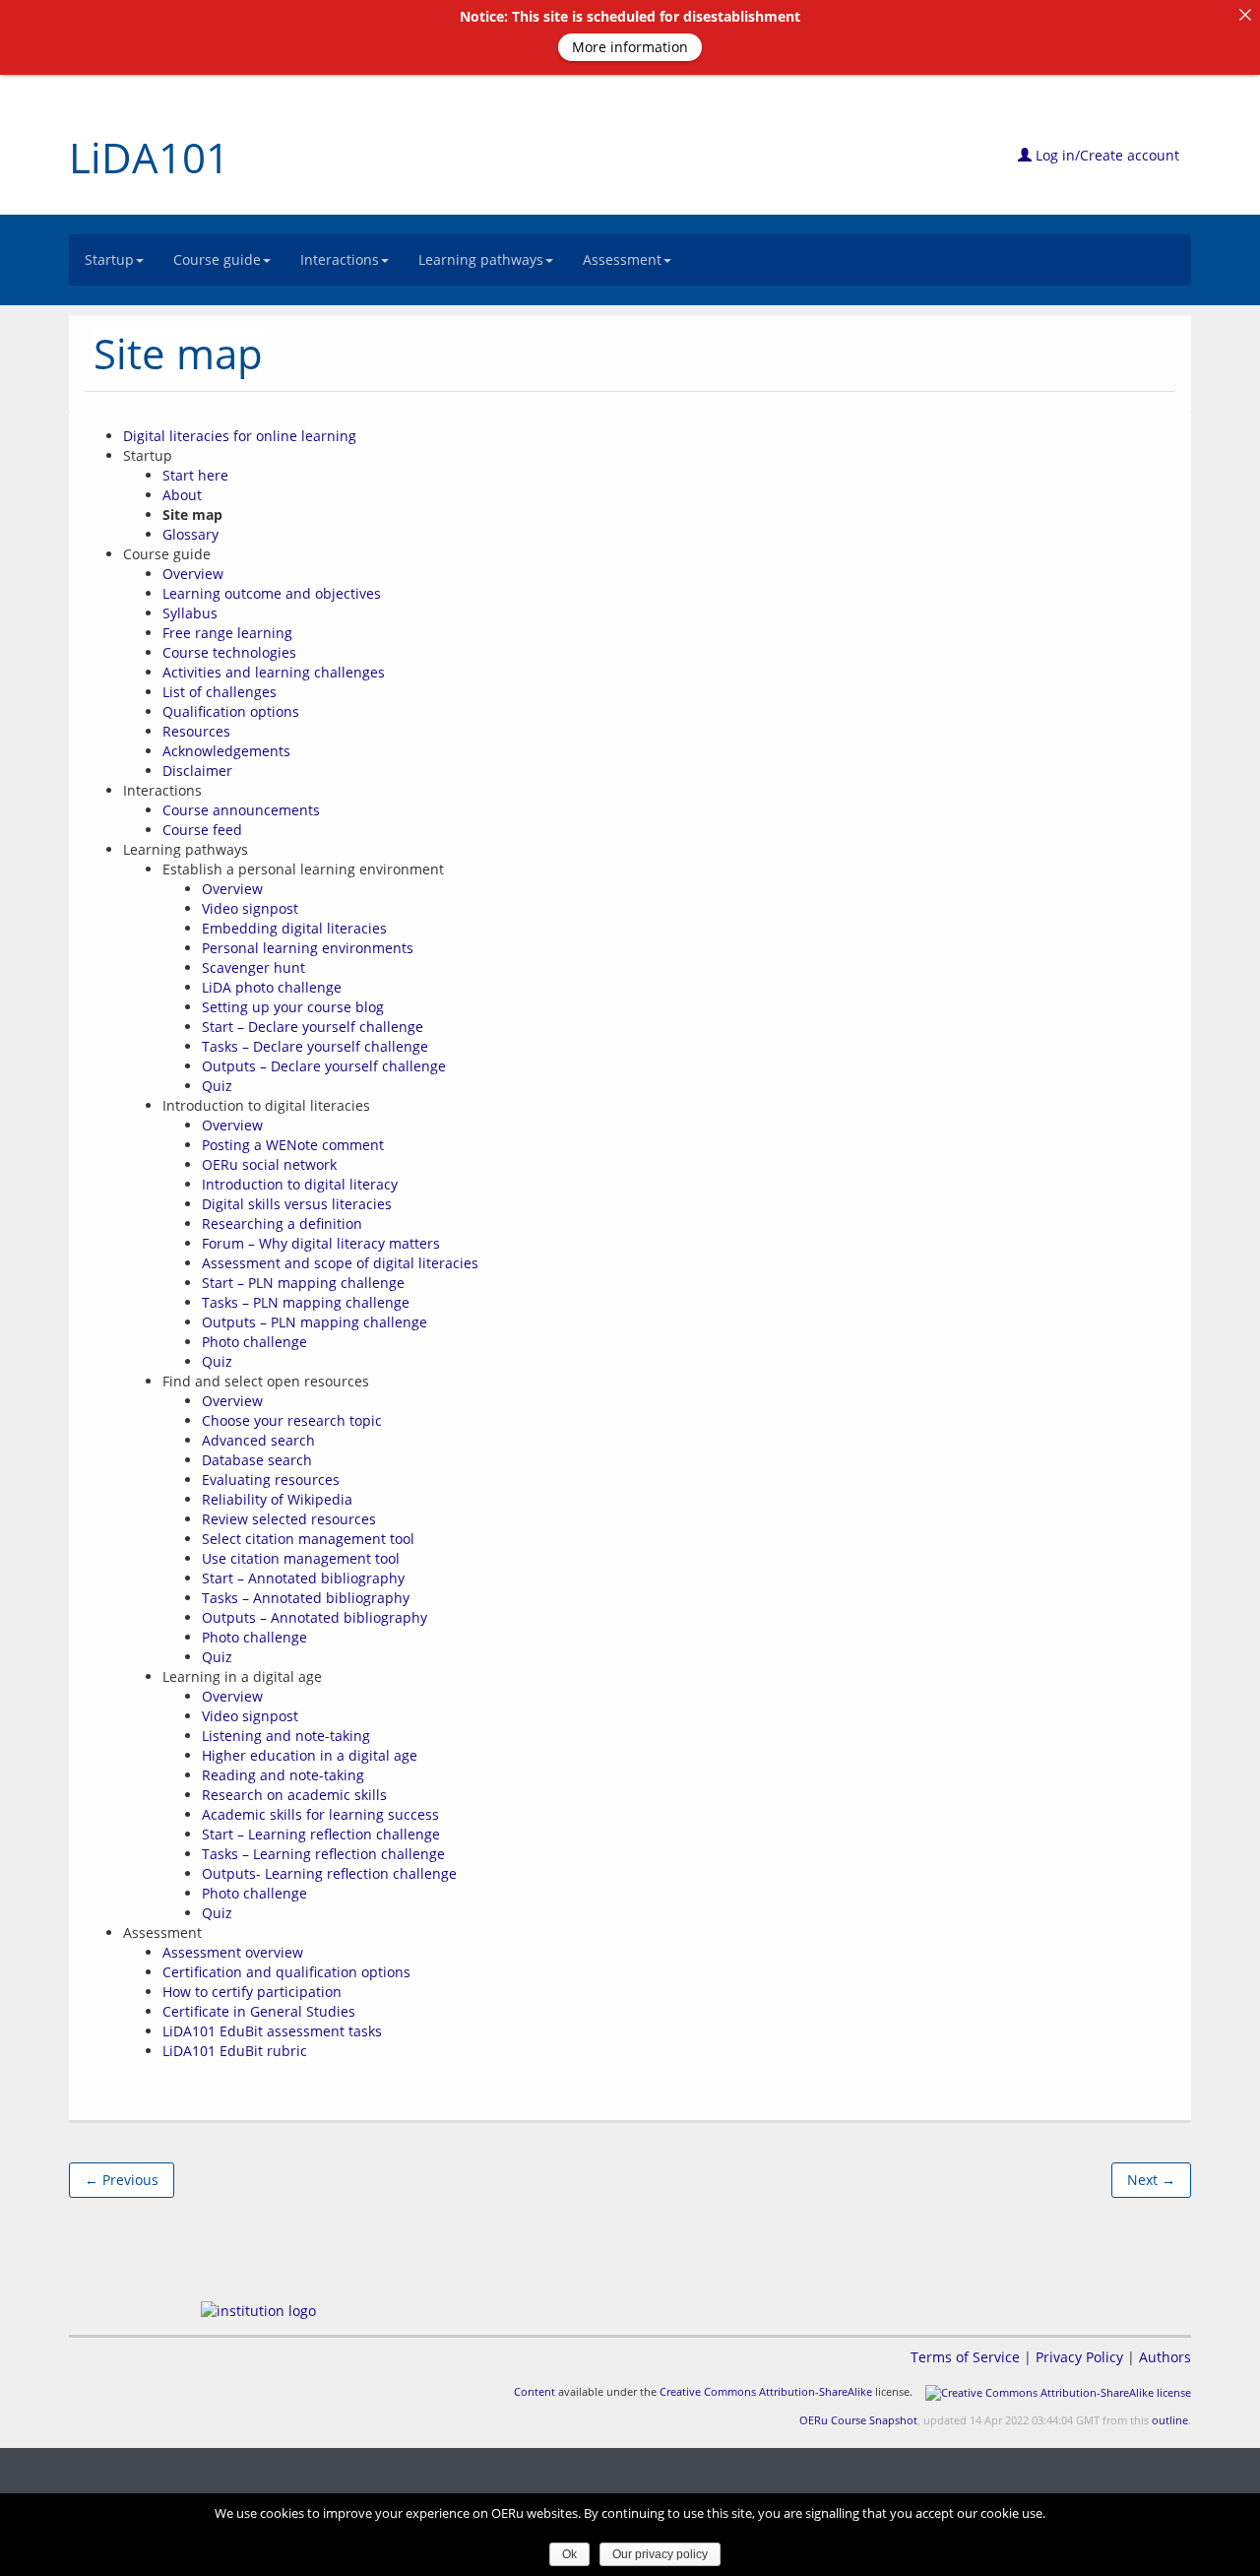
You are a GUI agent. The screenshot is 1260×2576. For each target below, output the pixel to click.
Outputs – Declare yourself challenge (324, 1066)
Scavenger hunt (253, 967)
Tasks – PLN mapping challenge (306, 1302)
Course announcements (241, 810)
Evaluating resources (271, 1480)
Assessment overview (233, 1952)
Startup (109, 259)
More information (630, 47)
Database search (257, 1460)
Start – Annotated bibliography (303, 1578)
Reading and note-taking (283, 1775)
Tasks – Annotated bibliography (306, 1598)
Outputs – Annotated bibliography (315, 1617)
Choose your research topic (292, 1420)
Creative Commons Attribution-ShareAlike (766, 2391)
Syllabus (190, 613)
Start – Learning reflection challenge (321, 1834)
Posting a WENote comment (293, 1145)
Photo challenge (254, 1342)
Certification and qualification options (286, 1972)
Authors (1165, 2357)
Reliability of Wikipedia (277, 1499)
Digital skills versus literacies (297, 1204)
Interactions (340, 259)
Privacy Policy (1079, 2357)
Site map (178, 353)
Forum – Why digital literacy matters (321, 1243)
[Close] (1245, 15)
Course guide (217, 259)
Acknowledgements (226, 751)
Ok (569, 2554)
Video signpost (250, 908)
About (182, 495)
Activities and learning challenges (274, 672)
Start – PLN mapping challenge (303, 1283)
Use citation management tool (301, 1558)
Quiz (217, 1086)
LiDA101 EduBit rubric (235, 2051)
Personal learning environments (308, 948)
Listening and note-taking (286, 1736)
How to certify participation (252, 1992)
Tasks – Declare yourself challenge (315, 1046)
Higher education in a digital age (310, 1755)
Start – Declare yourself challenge (313, 1027)
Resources (196, 731)
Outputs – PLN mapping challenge (315, 1322)
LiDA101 (149, 157)
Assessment (622, 259)
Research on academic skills (294, 1795)
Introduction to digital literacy (300, 1184)
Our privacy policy (660, 2554)
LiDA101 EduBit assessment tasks (272, 2031)
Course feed (202, 830)
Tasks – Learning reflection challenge (323, 1854)
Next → (1151, 2180)
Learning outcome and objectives (272, 593)
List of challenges (220, 692)
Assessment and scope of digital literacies (340, 1263)
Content (535, 2391)
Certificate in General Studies (259, 2011)
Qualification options (231, 711)
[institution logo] (258, 2311)
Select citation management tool (308, 1539)
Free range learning (227, 633)
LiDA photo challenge (272, 987)
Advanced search (258, 1440)
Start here (195, 475)
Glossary (190, 534)
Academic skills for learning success (320, 1814)
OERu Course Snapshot (858, 2420)
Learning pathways (481, 259)
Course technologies (229, 652)
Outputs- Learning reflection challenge (329, 1873)
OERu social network (269, 1164)
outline (1170, 2420)
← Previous (122, 2180)
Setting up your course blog (293, 1007)
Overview (193, 574)
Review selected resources (289, 1519)
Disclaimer (197, 771)
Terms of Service (965, 2357)
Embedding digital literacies (294, 928)
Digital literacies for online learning (240, 436)
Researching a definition (282, 1224)
